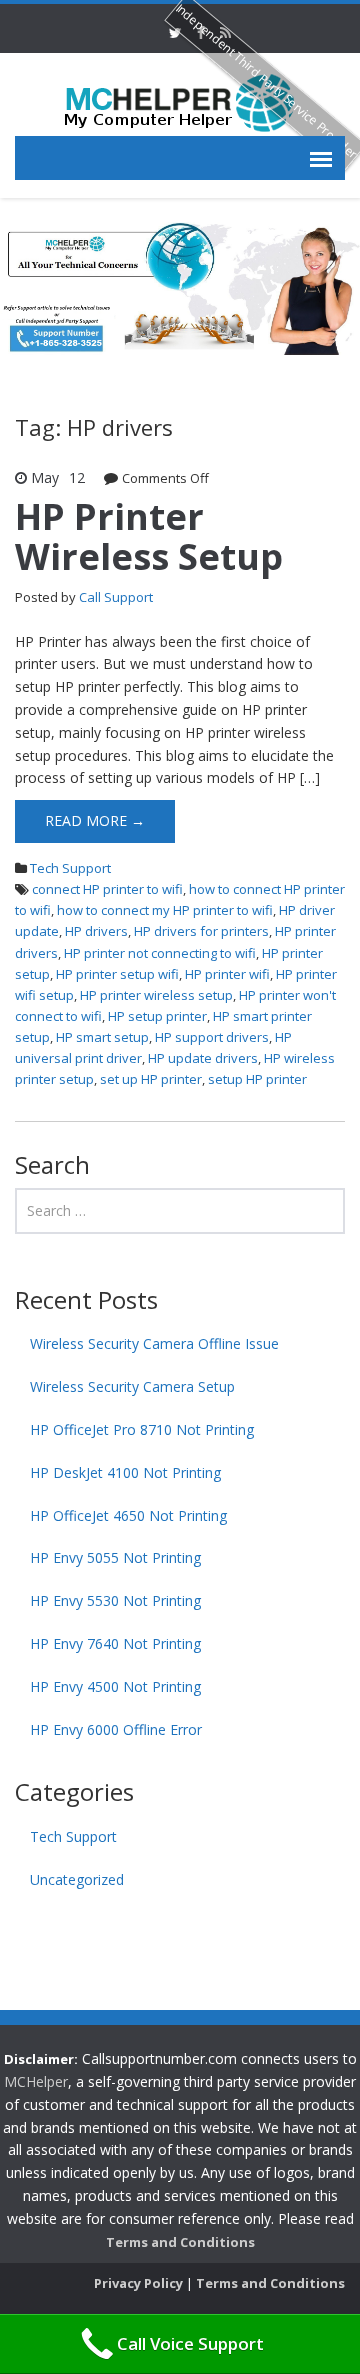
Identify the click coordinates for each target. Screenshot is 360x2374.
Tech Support (70, 868)
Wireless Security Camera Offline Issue (154, 1343)
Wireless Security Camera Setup (132, 1386)
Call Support (116, 597)
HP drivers (96, 931)
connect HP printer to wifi (107, 889)
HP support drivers (212, 1037)
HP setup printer (157, 1016)
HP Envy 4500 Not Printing (115, 1686)
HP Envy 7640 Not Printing (115, 1643)
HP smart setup (102, 1037)
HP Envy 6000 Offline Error (116, 1729)
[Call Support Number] (180, 101)
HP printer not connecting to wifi (160, 953)
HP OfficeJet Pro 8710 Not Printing (142, 1429)
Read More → (95, 820)
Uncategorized (77, 1879)
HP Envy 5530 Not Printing (115, 1600)
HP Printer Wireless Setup (149, 536)
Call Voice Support (190, 2343)
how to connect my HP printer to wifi (165, 910)
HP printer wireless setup (156, 995)
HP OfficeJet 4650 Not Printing (128, 1515)
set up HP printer (151, 1079)
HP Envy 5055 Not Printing (115, 1557)
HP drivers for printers (201, 931)
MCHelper (36, 2081)
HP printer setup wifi (117, 974)
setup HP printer (257, 1079)
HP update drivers (203, 1058)
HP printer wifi (227, 974)
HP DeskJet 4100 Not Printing (125, 1472)
